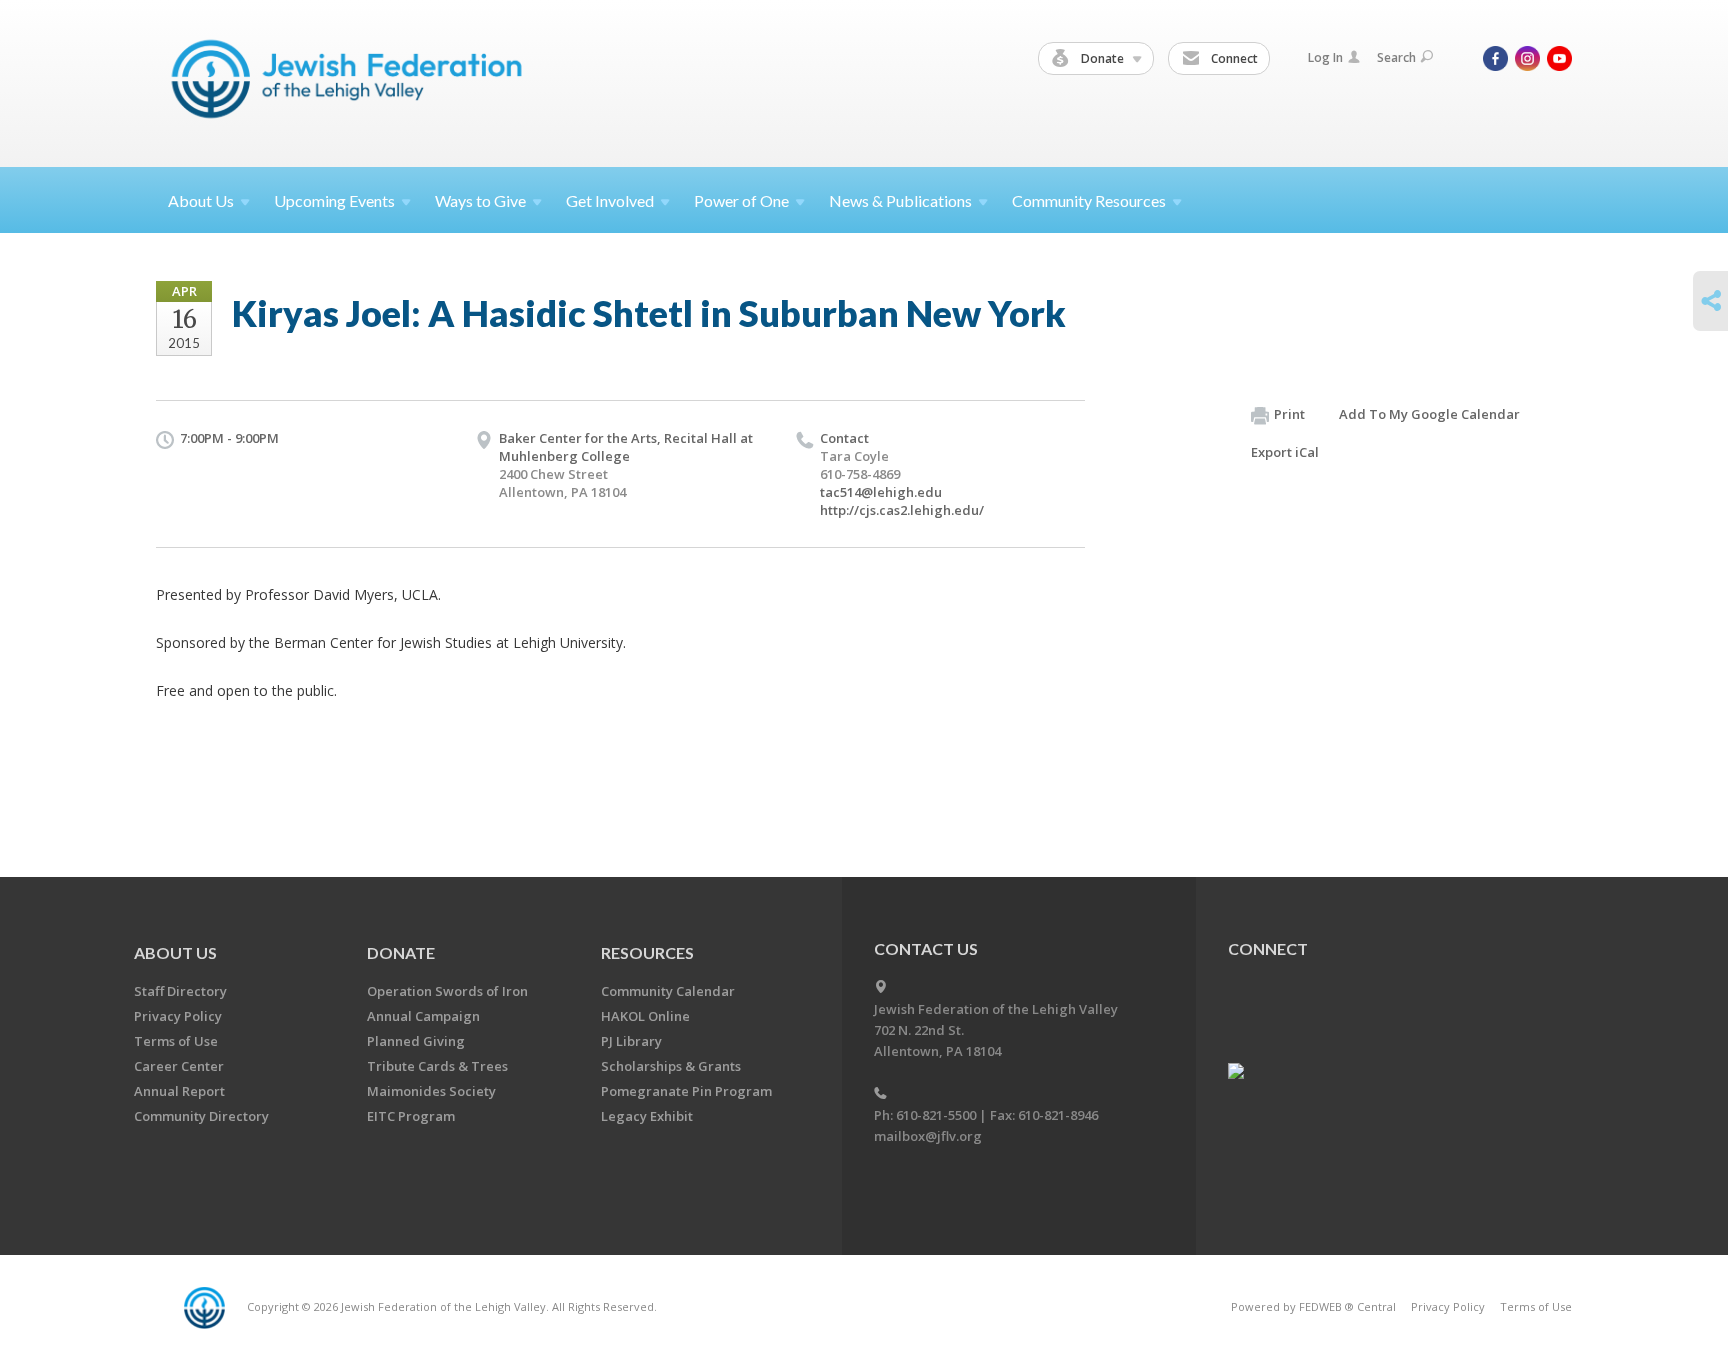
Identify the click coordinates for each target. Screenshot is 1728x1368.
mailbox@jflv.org (928, 1136)
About (201, 200)
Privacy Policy (178, 1016)
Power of (741, 200)
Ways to (480, 200)
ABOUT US (175, 952)
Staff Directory (180, 991)
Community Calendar (668, 991)
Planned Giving (416, 1041)
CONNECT (1268, 948)
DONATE (401, 952)
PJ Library (631, 1041)
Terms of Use (176, 1041)
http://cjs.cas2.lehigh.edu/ (902, 510)
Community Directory (201, 1116)
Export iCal (1285, 452)
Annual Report (179, 1091)
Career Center (179, 1066)
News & (900, 200)
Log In (1325, 57)
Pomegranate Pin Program (686, 1091)
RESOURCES (647, 952)
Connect (1233, 58)
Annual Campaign (423, 1016)
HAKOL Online (645, 1016)
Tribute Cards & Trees (437, 1066)
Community (1089, 200)
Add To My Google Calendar (1429, 414)
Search (1396, 57)
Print (1289, 414)
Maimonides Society (431, 1091)
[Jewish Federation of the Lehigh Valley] (351, 82)
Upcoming (334, 200)
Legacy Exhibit (647, 1116)
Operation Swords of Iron (447, 991)
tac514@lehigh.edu (881, 492)
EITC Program (411, 1116)
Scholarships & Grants (671, 1066)
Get (610, 200)
